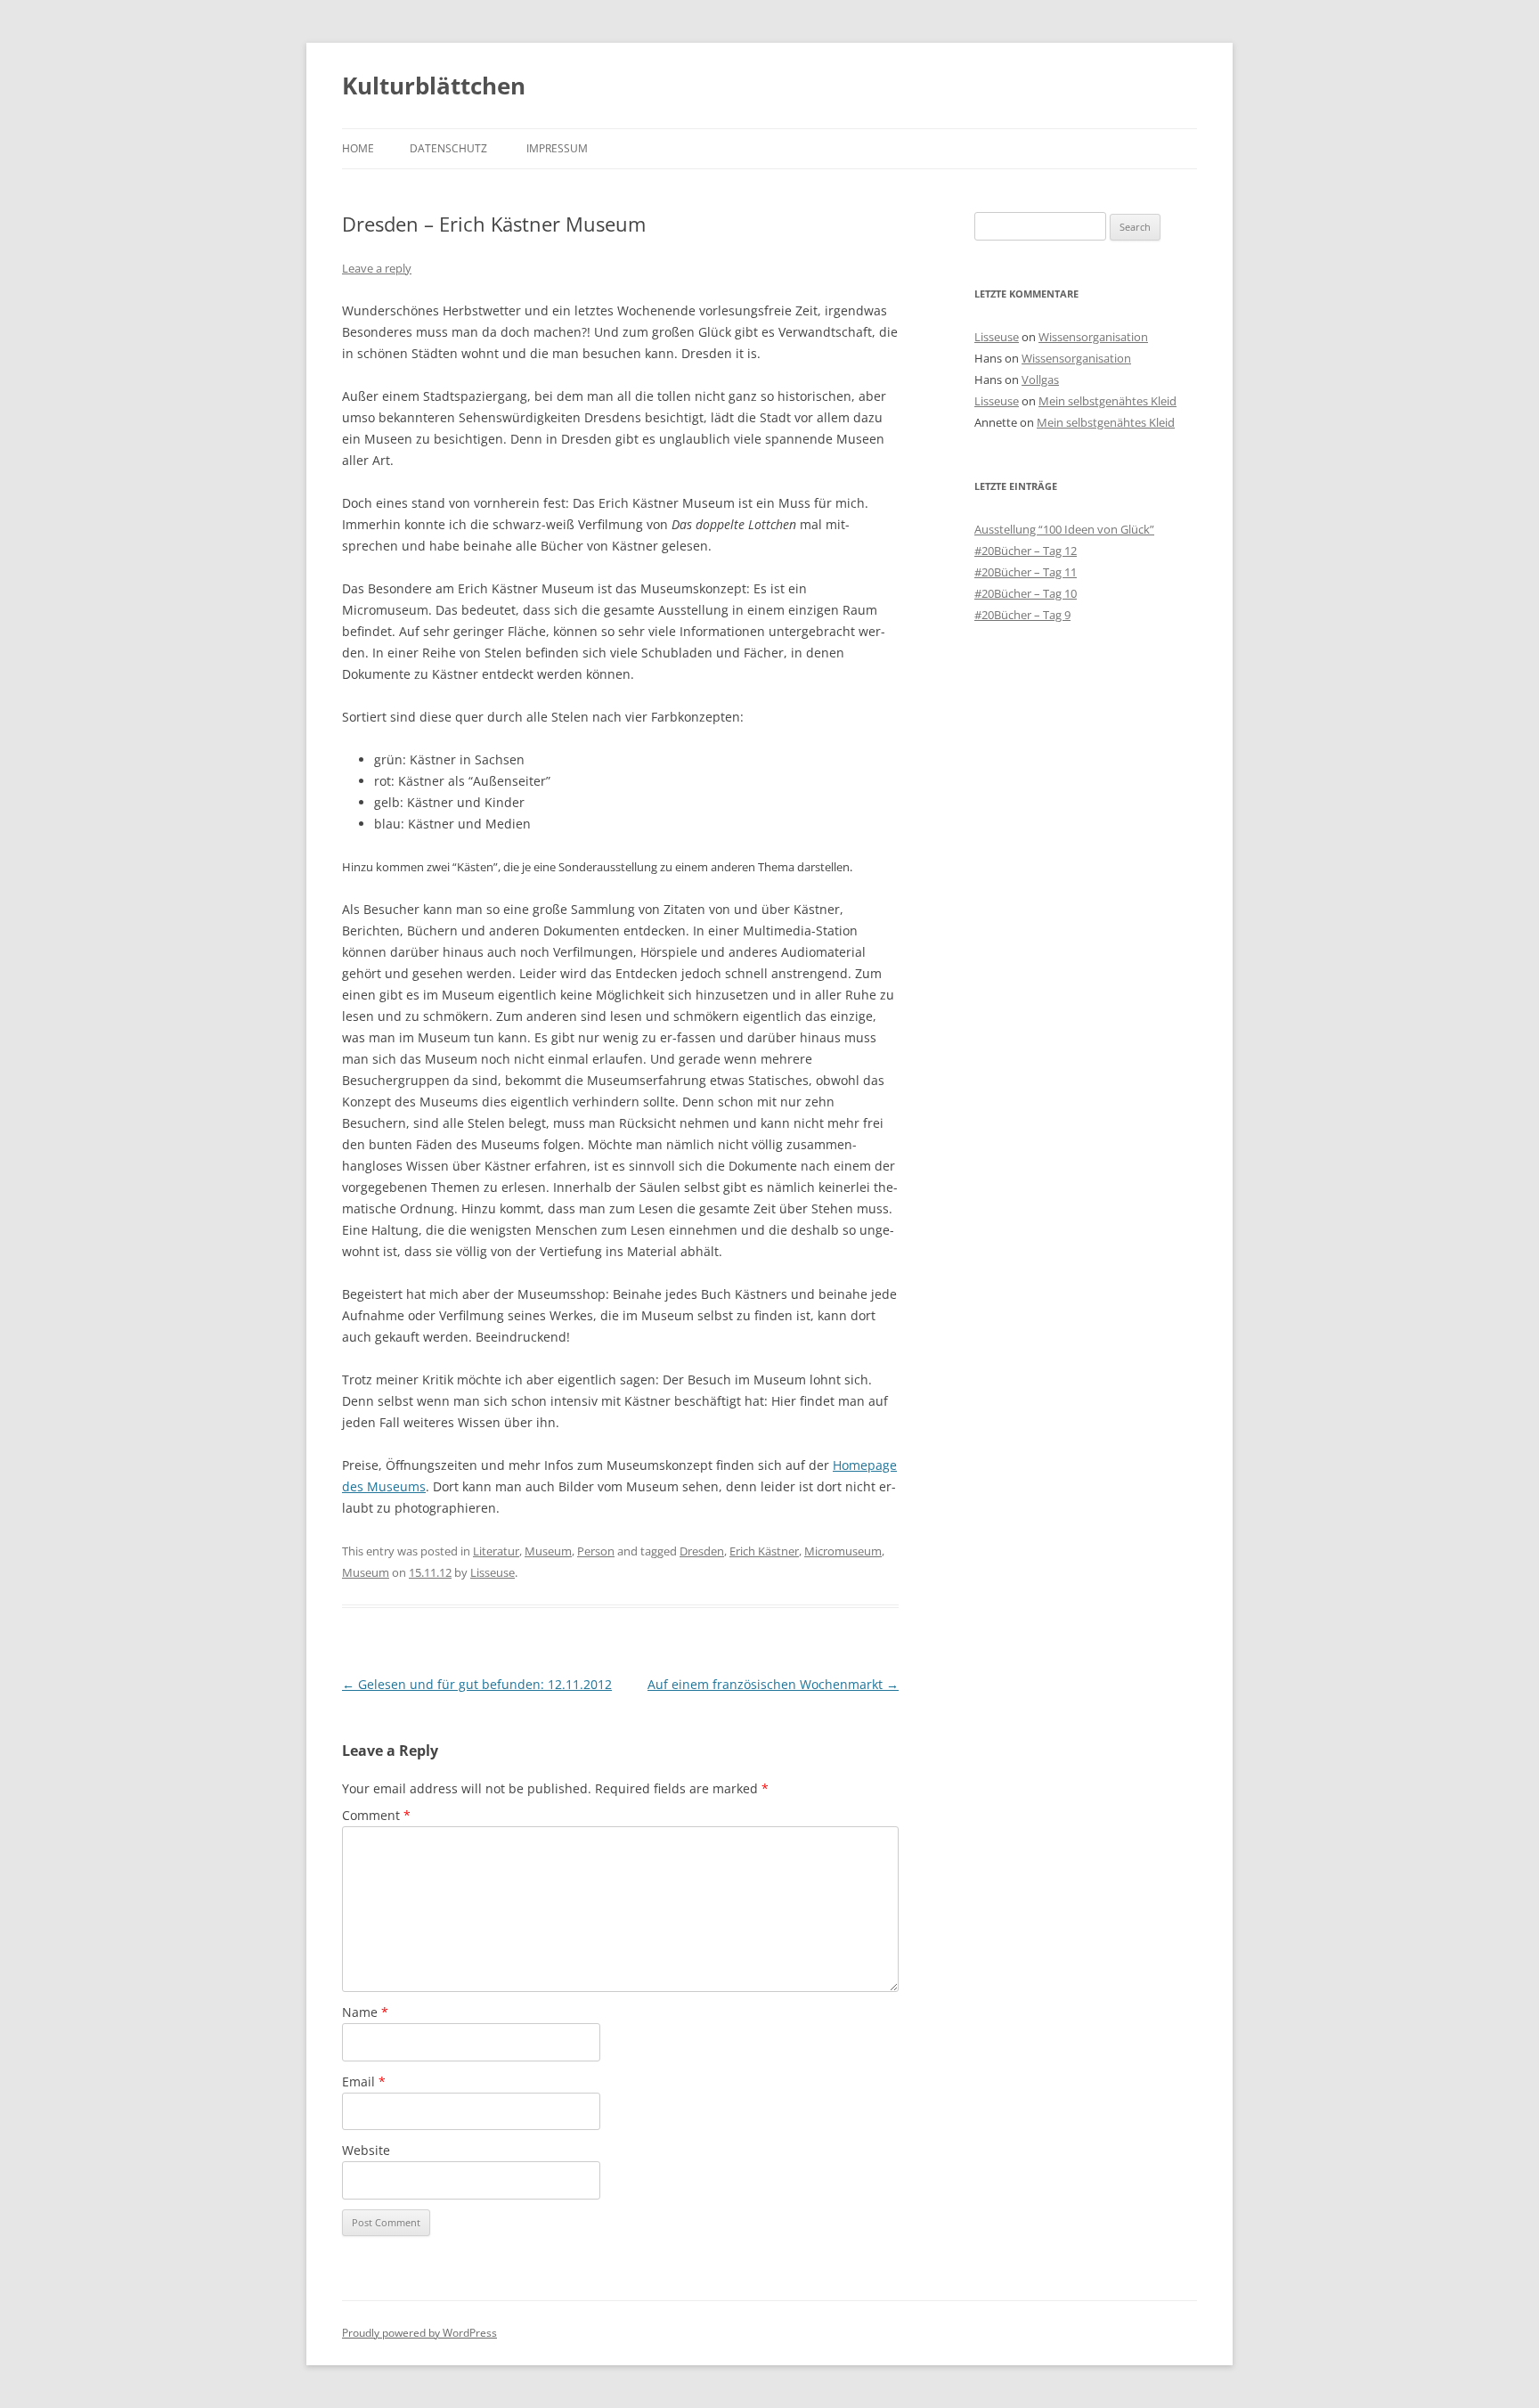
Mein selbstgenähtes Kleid (1107, 401)
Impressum (557, 148)
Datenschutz (448, 148)
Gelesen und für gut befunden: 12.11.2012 (477, 1684)
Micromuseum (843, 1551)
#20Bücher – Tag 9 (1022, 615)
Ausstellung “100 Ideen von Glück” (1064, 529)
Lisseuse (493, 1572)
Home (358, 148)
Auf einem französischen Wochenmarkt (773, 1684)
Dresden (702, 1551)
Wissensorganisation (1093, 337)
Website (366, 2150)
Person (596, 1551)
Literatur (496, 1551)
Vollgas (1040, 380)
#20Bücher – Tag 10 (1026, 593)
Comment (376, 1815)
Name (365, 2012)
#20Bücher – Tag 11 (1026, 572)
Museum (548, 1551)
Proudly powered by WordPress (419, 2333)
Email (364, 2081)
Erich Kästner (764, 1551)
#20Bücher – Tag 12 (1026, 551)
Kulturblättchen (434, 86)
